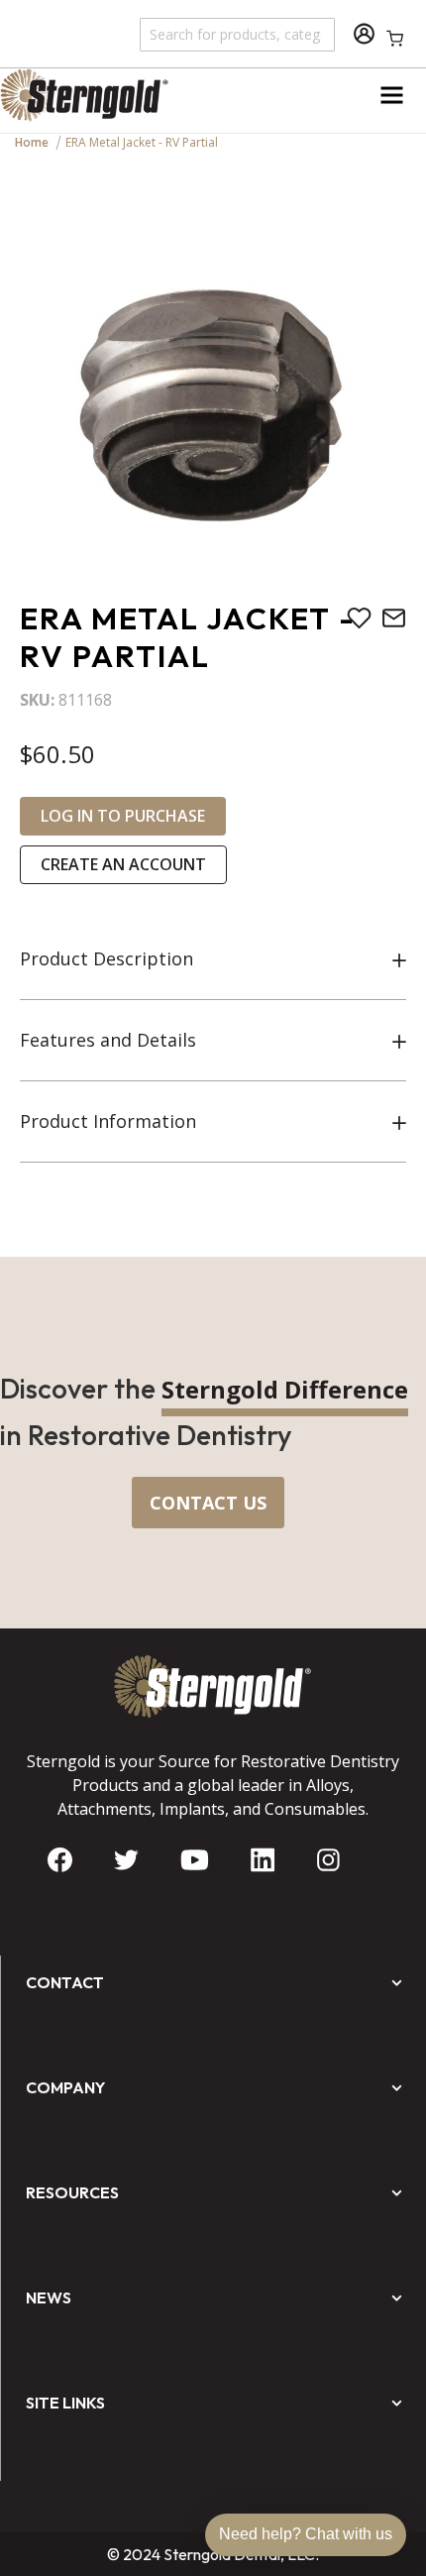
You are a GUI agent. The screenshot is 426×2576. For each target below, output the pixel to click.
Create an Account (123, 864)
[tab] (213, 959)
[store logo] (106, 95)
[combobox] (238, 34)
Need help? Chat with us (306, 2534)
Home (32, 142)
